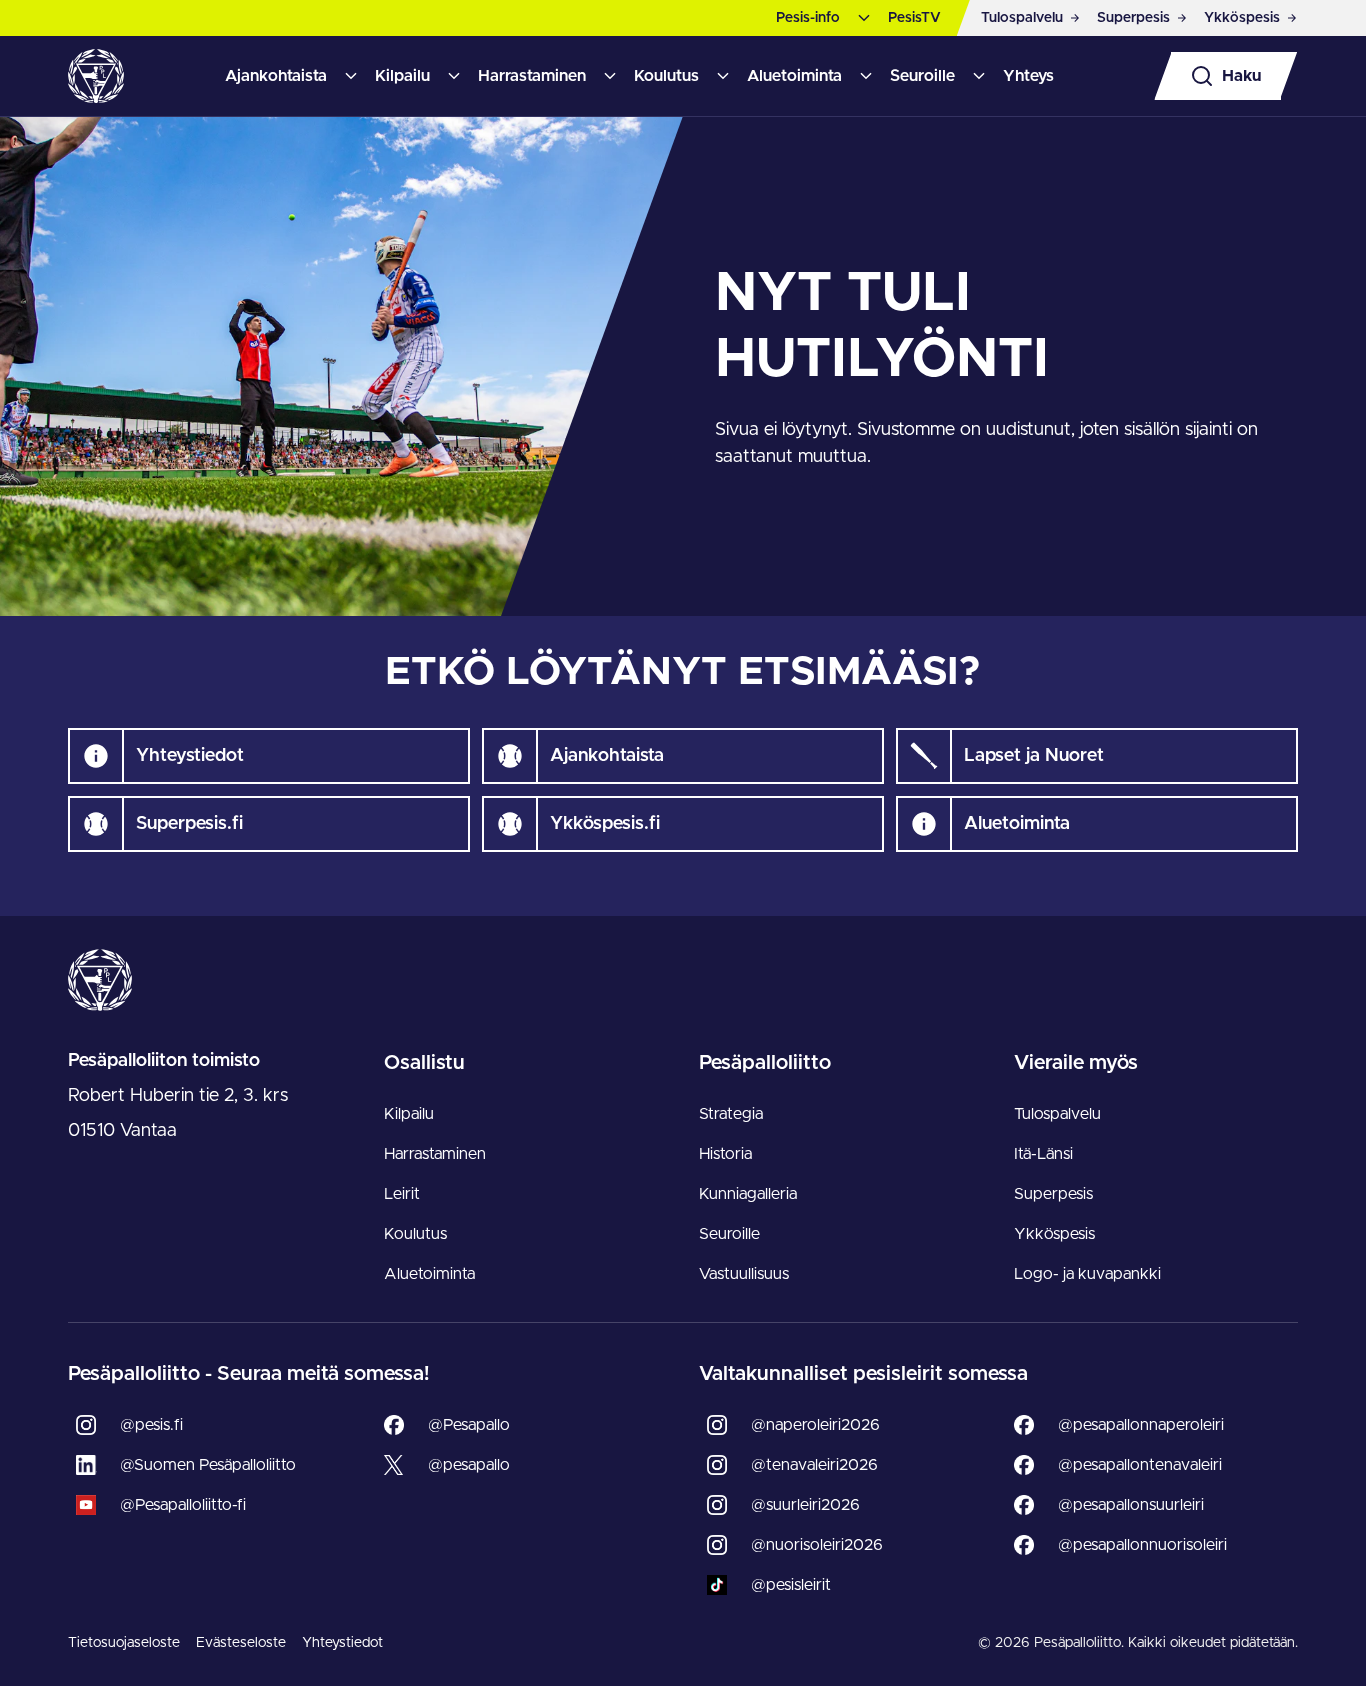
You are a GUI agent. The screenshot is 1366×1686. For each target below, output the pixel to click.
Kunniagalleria (748, 1194)
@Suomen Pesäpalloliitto (208, 1465)
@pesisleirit (791, 1585)
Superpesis (1053, 1194)
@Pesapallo (469, 1425)
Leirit (402, 1194)
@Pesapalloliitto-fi (183, 1505)
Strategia (731, 1114)
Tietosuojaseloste (124, 1643)
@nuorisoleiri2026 (817, 1545)
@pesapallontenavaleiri (1140, 1465)
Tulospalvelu (1057, 1114)
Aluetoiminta (794, 76)
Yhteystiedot (342, 1643)
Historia (725, 1154)
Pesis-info (808, 18)
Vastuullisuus (744, 1274)
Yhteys (1028, 76)
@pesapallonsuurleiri (1131, 1505)
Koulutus (666, 76)
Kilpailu (402, 76)
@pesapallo (469, 1465)
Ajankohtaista (276, 76)
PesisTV (914, 18)
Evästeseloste (241, 1643)
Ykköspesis (1054, 1234)
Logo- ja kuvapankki (1087, 1274)
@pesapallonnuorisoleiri (1142, 1545)
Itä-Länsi (1043, 1154)
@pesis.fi (151, 1425)
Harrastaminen (532, 76)
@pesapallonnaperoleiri (1141, 1425)
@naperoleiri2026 (815, 1425)
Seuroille (922, 76)
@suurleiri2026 (805, 1505)
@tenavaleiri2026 (814, 1465)
